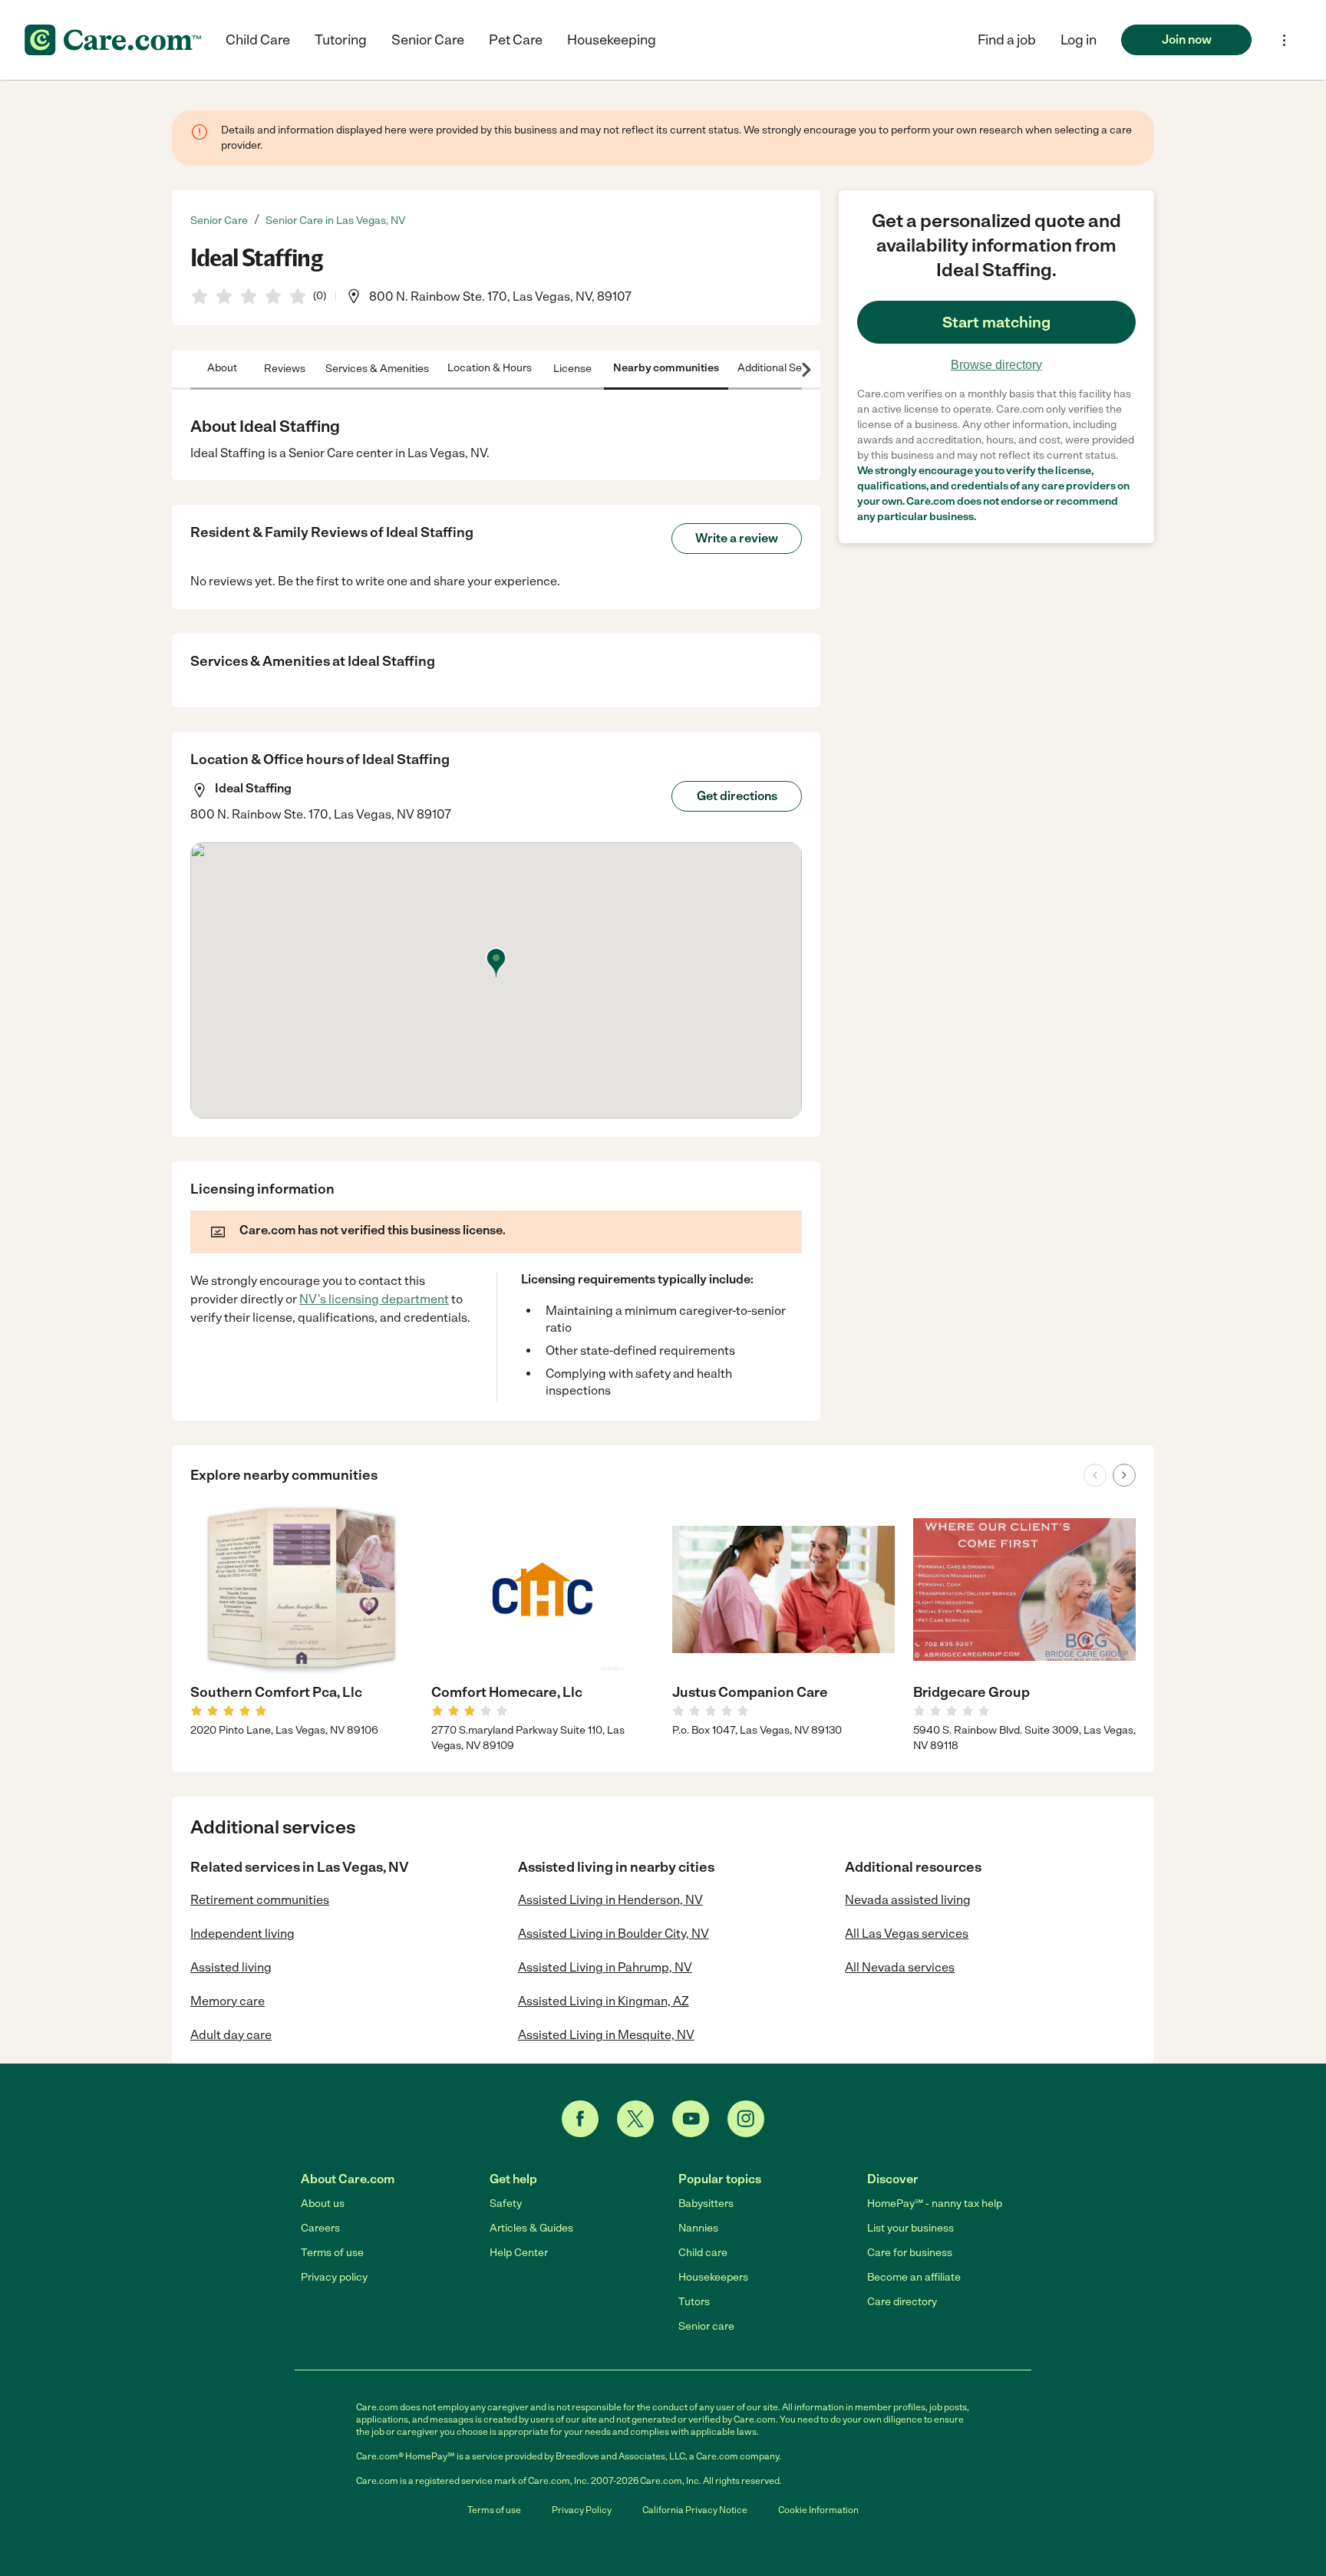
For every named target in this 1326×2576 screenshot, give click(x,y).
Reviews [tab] (285, 368)
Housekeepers (713, 2277)
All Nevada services (900, 1967)
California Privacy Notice (695, 2510)
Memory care (228, 2001)
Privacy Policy (582, 2510)
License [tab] (572, 368)
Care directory (902, 2302)
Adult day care (231, 2035)
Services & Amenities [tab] (377, 368)
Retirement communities (260, 1900)
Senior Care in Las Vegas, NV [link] (335, 221)
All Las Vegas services (907, 1934)
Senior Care (428, 40)
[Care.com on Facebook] (580, 2119)
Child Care (258, 40)
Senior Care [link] (219, 221)
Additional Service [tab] (782, 368)
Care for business (910, 2253)
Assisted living (231, 1967)
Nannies (698, 2228)
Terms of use (332, 2253)
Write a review (737, 538)
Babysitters (706, 2204)
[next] (1124, 1475)
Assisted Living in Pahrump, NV (605, 1967)
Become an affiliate (914, 2277)
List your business (910, 2228)
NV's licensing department (374, 1299)
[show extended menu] (1284, 40)
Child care (703, 2253)
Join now (1187, 40)
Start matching (996, 322)
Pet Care (516, 40)
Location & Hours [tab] (490, 368)
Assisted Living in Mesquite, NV (606, 2035)
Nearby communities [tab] (666, 368)
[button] (1079, 40)
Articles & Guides (531, 2228)
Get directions (737, 796)
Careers (320, 2228)
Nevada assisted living (908, 1900)
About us (323, 2204)
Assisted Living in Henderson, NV (610, 1900)
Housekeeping (612, 40)
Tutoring (341, 40)
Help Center (519, 2253)
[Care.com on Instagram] (746, 2119)
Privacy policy (334, 2277)
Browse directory (996, 365)
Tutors (694, 2302)
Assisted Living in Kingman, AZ (604, 2001)
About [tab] (222, 368)
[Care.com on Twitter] (635, 2119)
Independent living (242, 1934)
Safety (506, 2204)
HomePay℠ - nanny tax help (935, 2204)
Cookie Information (818, 2510)
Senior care (706, 2326)
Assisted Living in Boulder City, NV (614, 1934)
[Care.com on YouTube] (691, 2119)
